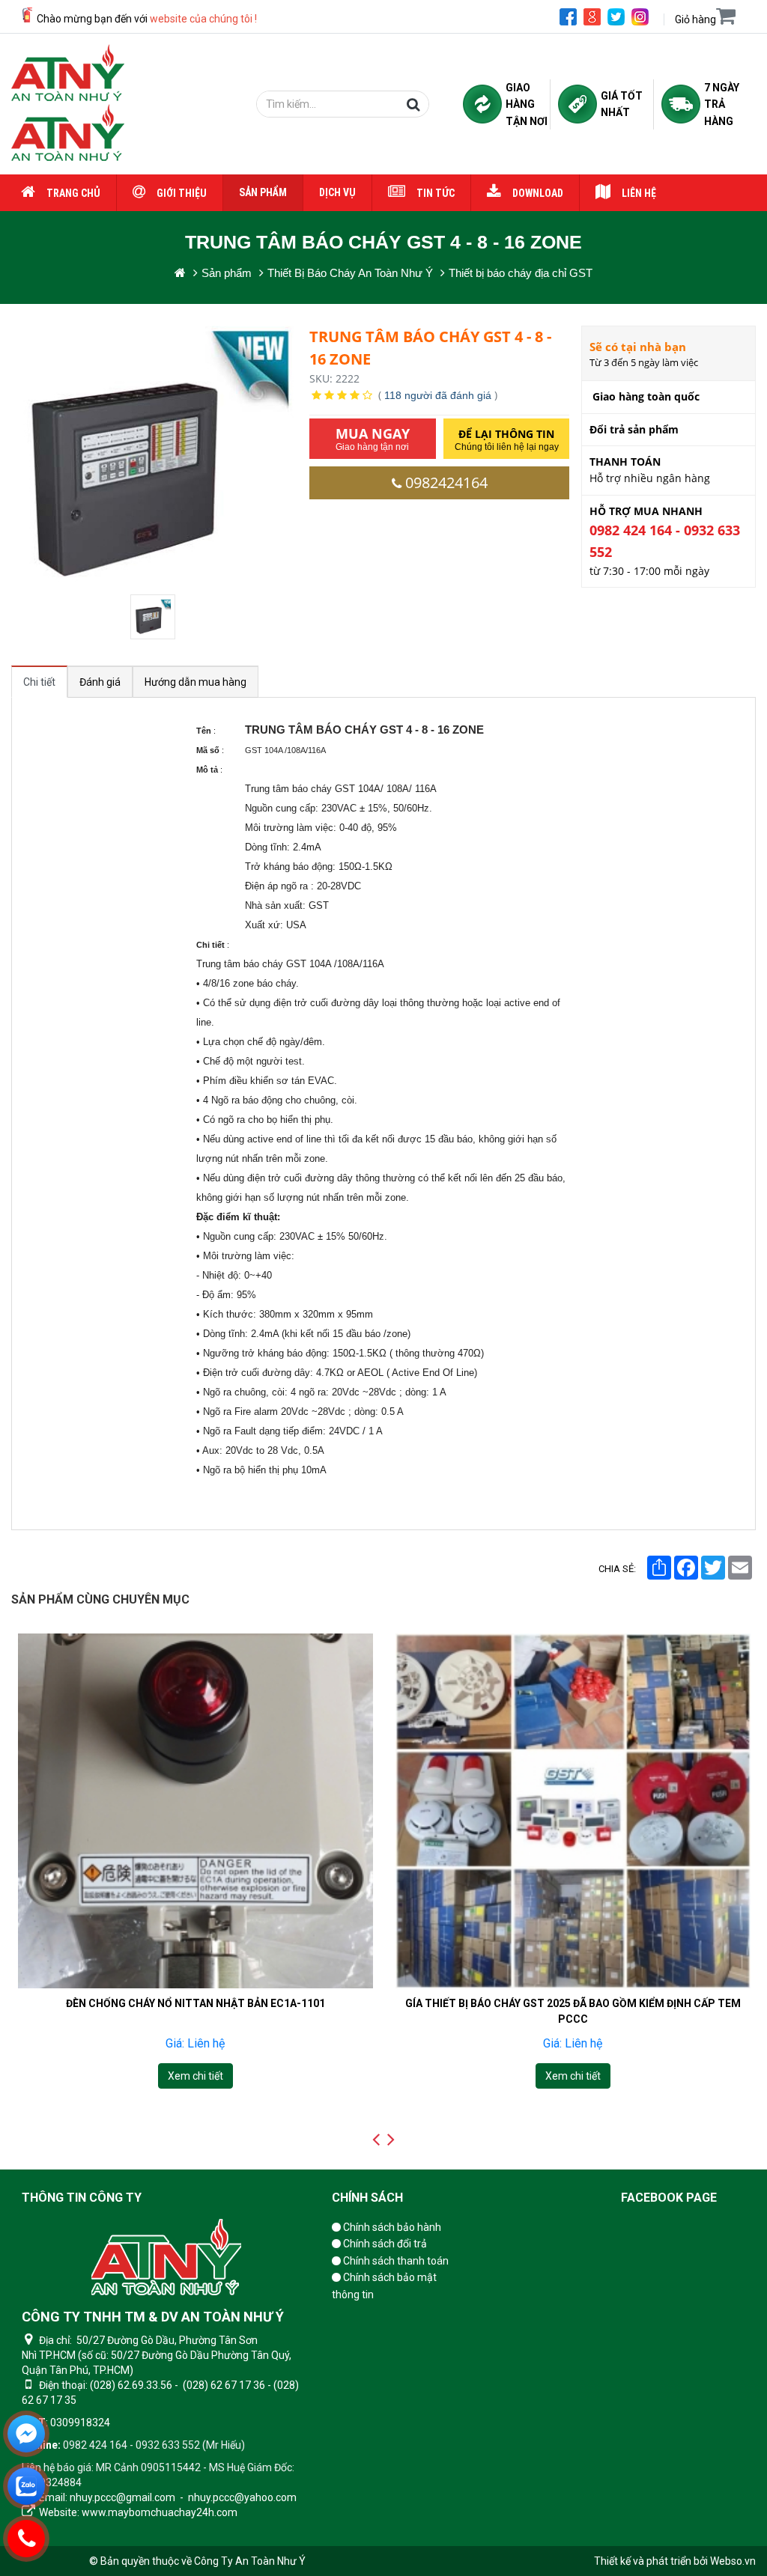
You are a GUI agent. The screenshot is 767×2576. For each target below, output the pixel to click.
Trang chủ (73, 193)
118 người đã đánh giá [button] (438, 395)
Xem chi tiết (195, 2076)
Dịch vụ (337, 192)
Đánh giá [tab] (100, 682)
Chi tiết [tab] (39, 682)
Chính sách (367, 2198)
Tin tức (436, 193)
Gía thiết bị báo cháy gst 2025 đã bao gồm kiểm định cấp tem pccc (195, 2010)
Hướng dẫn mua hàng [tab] (195, 682)
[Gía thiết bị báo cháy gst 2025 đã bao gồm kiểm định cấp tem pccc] (195, 1811)
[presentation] (376, 2140)
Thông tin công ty (82, 2198)
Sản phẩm (263, 192)
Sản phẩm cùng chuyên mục (100, 1599)
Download (538, 193)
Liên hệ (639, 193)
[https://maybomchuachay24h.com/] (180, 273)
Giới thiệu (182, 193)
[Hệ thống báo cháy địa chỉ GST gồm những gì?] (573, 1811)
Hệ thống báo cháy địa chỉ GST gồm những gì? (573, 2003)
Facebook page (669, 2198)
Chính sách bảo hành (391, 2227)
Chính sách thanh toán (395, 2261)
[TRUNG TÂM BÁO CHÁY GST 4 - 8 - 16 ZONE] (154, 617)
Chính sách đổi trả (384, 2244)
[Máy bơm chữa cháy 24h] (68, 104)
